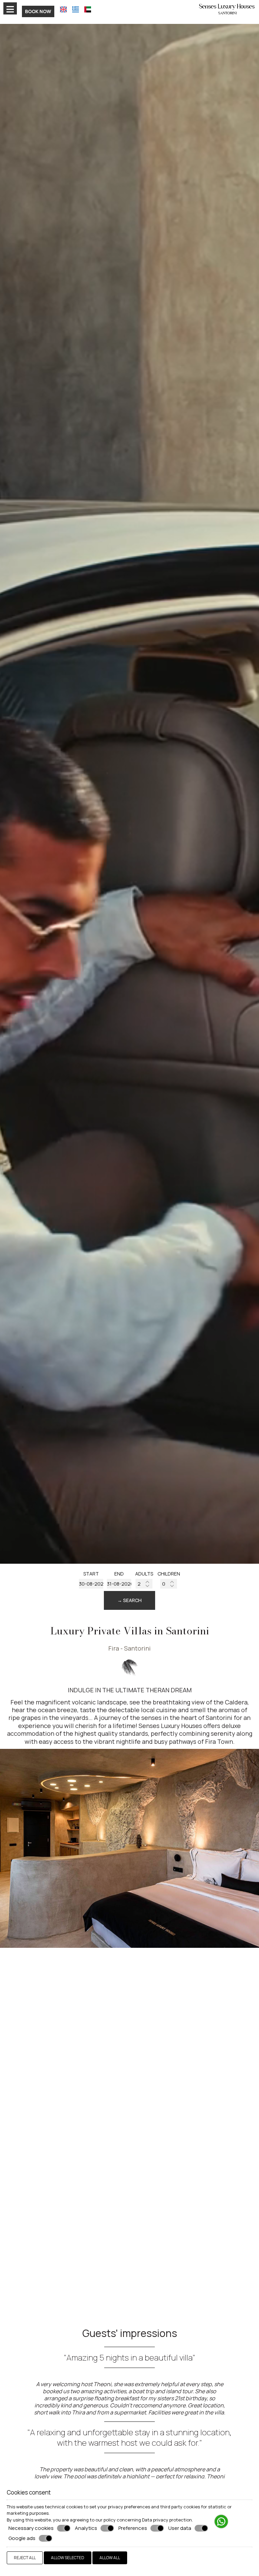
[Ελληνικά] (76, 9)
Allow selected (68, 2558)
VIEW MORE (28, 2228)
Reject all (25, 2558)
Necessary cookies (31, 2528)
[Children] (169, 1584)
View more (40, 1885)
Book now (38, 11)
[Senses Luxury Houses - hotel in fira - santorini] (227, 8)
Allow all (110, 2558)
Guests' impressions (130, 2333)
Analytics (86, 2528)
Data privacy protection (167, 2520)
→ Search (129, 1600)
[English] (63, 9)
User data (180, 2528)
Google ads (22, 2538)
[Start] (91, 1584)
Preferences (133, 2528)
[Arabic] (88, 9)
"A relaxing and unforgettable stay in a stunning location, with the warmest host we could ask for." (129, 2437)
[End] (119, 1584)
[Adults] (144, 1584)
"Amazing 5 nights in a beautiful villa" (129, 2357)
